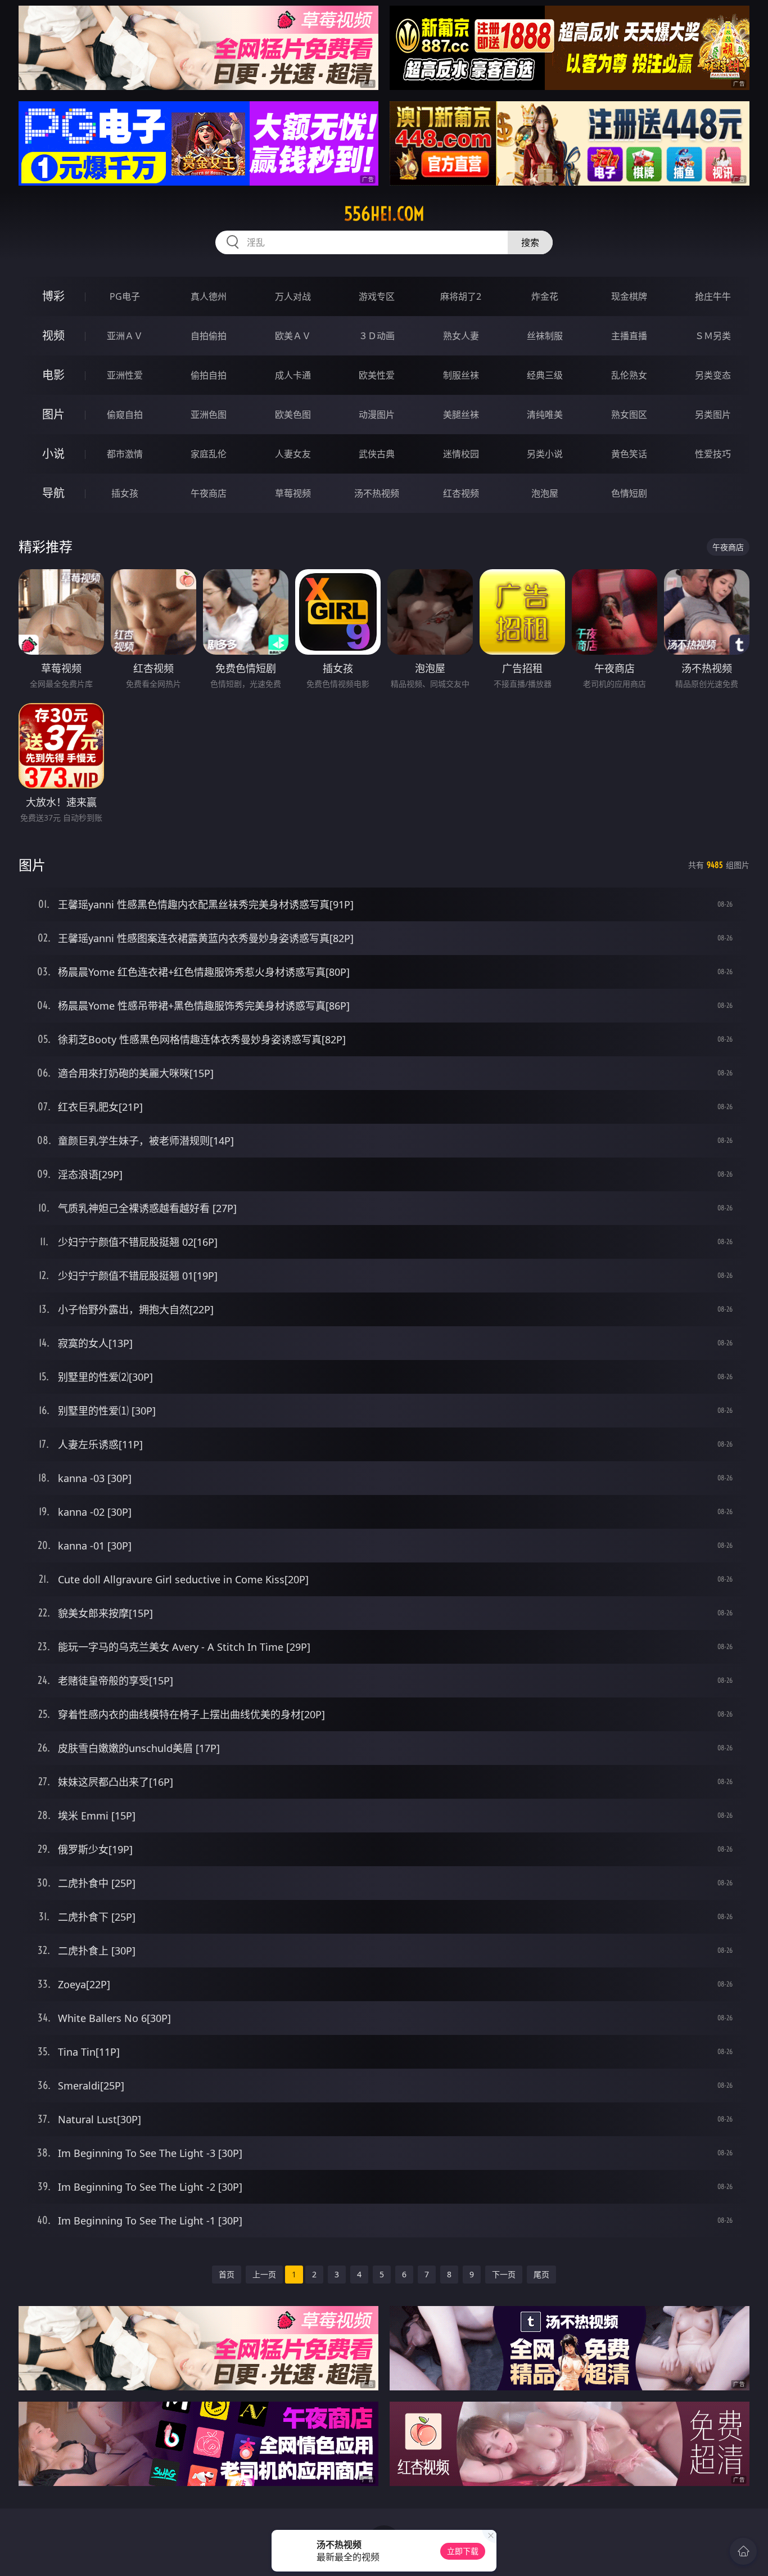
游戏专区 (377, 296)
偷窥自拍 (125, 415)
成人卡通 (293, 375)
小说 (53, 454)
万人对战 (293, 296)
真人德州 (209, 296)
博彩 (53, 296)
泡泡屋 (545, 493)
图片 (53, 414)
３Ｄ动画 (377, 336)
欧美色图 (293, 415)
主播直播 (629, 336)
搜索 (530, 242)
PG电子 (125, 296)
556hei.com (384, 214)
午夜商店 (209, 493)
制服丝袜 (461, 375)
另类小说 (545, 454)
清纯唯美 (545, 415)
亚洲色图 (209, 415)
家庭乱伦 (209, 454)
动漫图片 (377, 415)
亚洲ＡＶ (125, 336)
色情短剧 (629, 493)
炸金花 (545, 296)
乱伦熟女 (629, 375)
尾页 (541, 2274)
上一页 (264, 2274)
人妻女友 (293, 454)
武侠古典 (377, 454)
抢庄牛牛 (713, 296)
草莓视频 (293, 493)
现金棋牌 (629, 296)
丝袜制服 (545, 336)
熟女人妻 (461, 336)
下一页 (504, 2274)
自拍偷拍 (209, 336)
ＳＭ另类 (713, 336)
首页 (227, 2274)
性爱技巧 (713, 454)
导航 (53, 493)
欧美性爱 (377, 375)
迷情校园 (461, 454)
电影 (53, 375)
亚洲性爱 (125, 375)
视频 (53, 335)
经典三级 (545, 375)
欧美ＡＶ (293, 336)
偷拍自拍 (209, 375)
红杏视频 (461, 493)
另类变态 (713, 375)
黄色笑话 (629, 454)
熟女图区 (629, 415)
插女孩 (125, 493)
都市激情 (125, 454)
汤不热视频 (377, 493)
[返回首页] (743, 2551)
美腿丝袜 (461, 415)
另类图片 (713, 415)
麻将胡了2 (461, 296)
